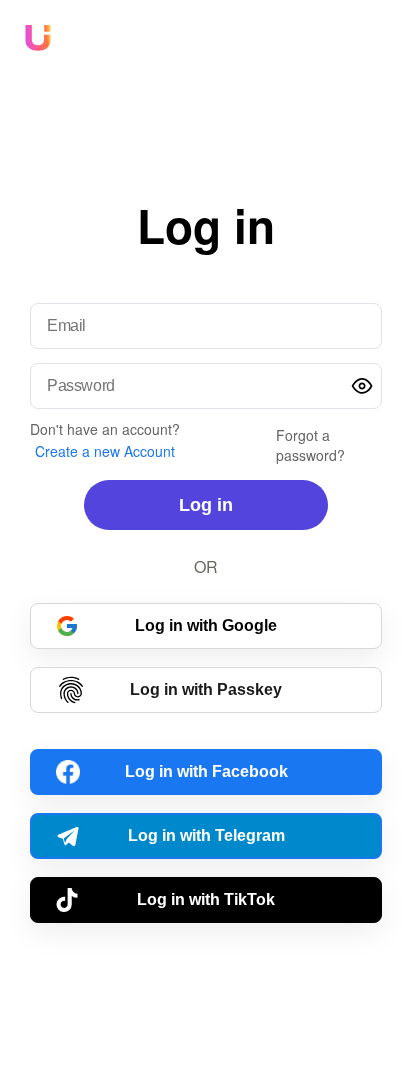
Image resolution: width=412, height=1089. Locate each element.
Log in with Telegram (206, 835)
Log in (206, 505)
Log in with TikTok (206, 899)
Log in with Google (206, 625)
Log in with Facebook (206, 771)
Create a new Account (105, 451)
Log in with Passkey (206, 689)
